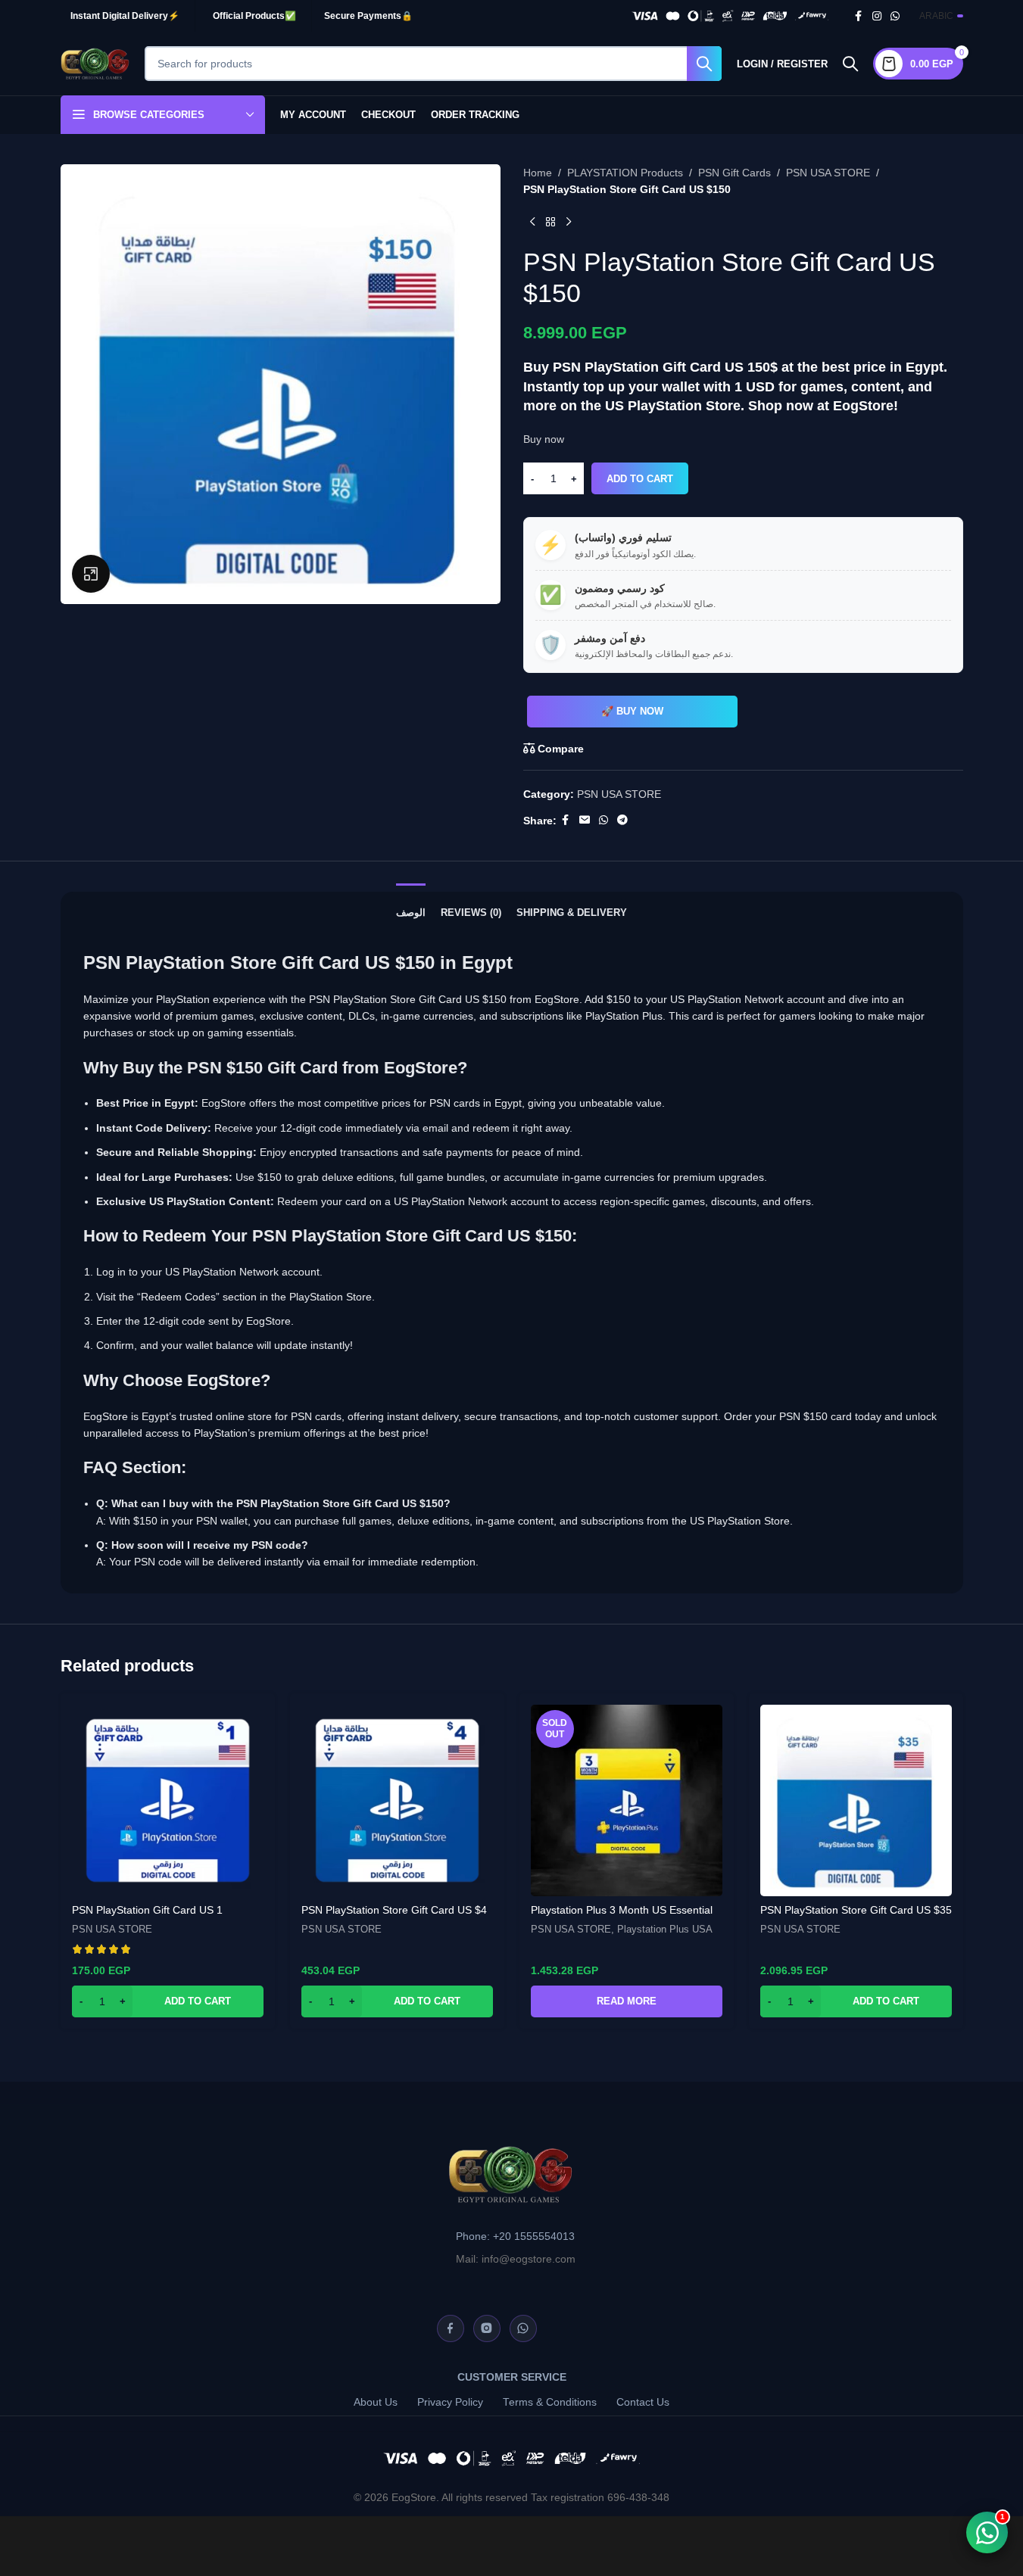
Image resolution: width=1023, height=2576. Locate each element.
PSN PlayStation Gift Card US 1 (147, 1910)
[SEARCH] (704, 64)
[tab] (411, 905)
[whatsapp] (523, 2328)
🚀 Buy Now (632, 711)
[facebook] (451, 2328)
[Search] (850, 64)
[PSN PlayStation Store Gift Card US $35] (856, 1800)
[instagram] (487, 2328)
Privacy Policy (450, 2402)
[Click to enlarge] (91, 574)
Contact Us (643, 2402)
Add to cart (640, 479)
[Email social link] (585, 820)
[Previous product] (532, 223)
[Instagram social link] (877, 16)
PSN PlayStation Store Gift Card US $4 (394, 1910)
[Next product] (569, 223)
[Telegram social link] (622, 820)
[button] (168, 2001)
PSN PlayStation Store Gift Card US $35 (856, 1910)
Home (538, 173)
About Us (376, 2402)
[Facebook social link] (859, 16)
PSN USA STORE (828, 173)
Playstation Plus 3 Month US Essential (622, 1910)
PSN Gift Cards (735, 173)
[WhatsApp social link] (895, 16)
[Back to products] (550, 223)
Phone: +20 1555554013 (515, 2236)
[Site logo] (95, 63)
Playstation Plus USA (665, 1929)
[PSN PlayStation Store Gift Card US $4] (397, 1800)
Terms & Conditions (550, 2402)
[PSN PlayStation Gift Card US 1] (168, 1800)
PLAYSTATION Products (625, 173)
